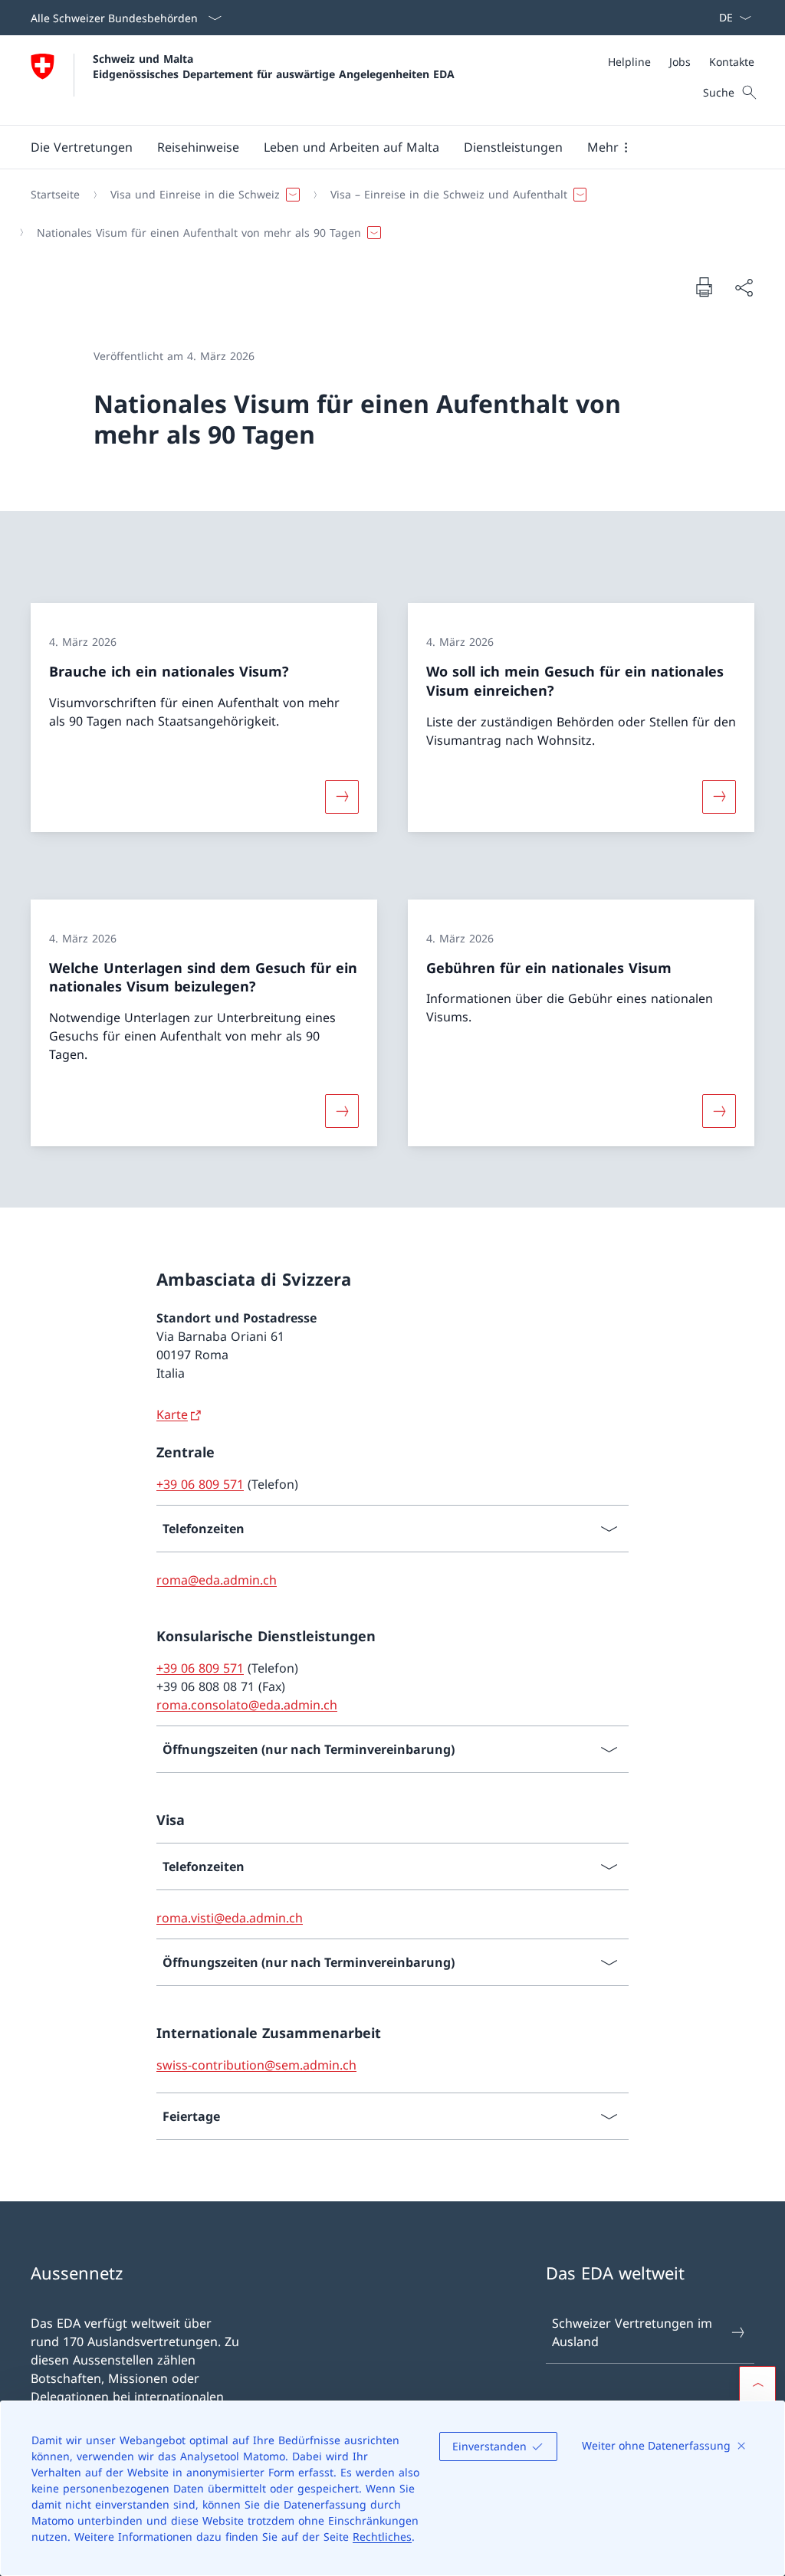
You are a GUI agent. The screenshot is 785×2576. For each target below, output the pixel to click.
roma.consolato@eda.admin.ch (247, 1705)
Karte (172, 1414)
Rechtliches (382, 2537)
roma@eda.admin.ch (217, 1580)
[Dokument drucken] (704, 287)
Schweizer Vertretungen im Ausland (632, 2332)
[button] (82, 147)
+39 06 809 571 (200, 1484)
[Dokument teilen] (744, 287)
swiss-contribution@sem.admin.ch (256, 2065)
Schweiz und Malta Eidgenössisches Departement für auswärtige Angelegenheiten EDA (274, 66)
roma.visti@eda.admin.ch (230, 1918)
